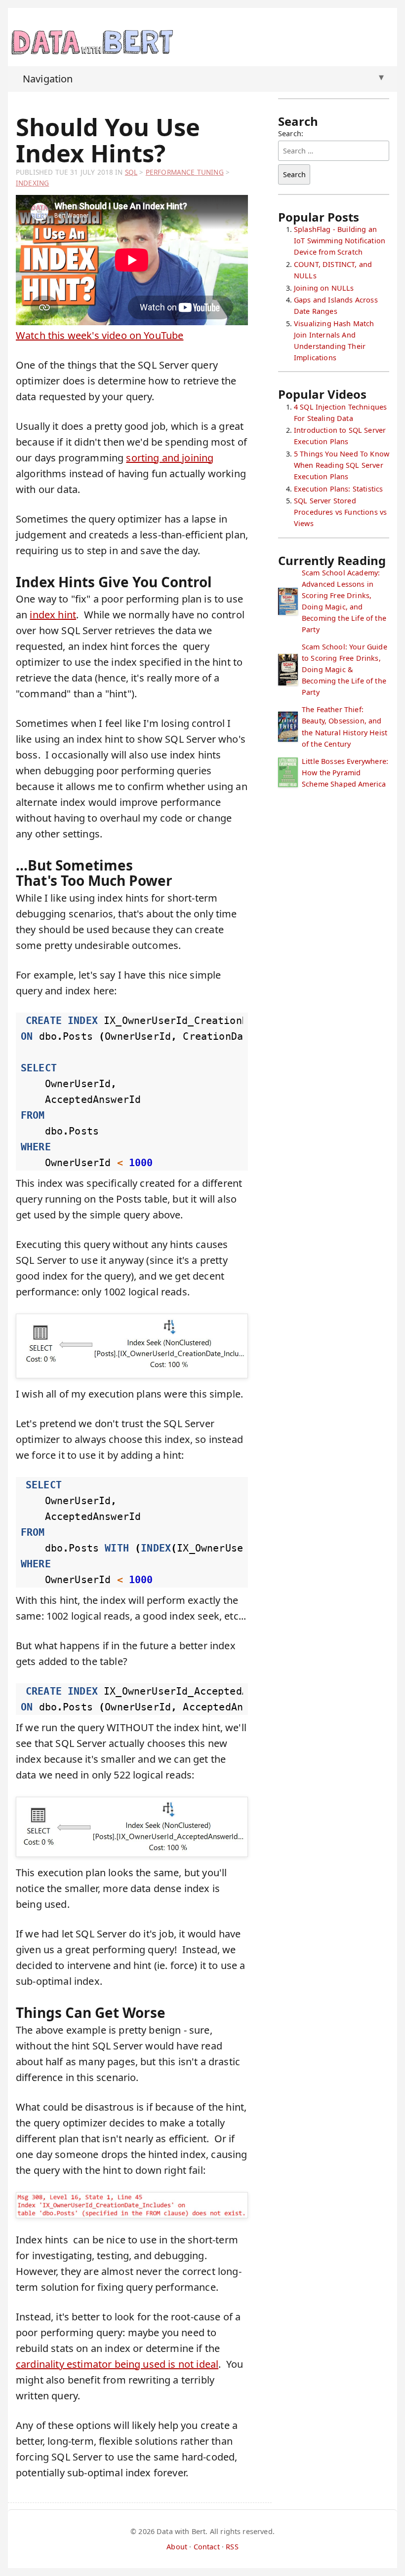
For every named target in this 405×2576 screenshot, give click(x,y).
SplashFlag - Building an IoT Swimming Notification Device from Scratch (340, 241)
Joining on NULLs (324, 288)
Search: (291, 133)
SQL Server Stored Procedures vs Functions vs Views (340, 512)
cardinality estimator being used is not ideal (117, 2364)
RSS (232, 2547)
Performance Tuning (185, 172)
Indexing (32, 183)
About (177, 2547)
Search (294, 174)
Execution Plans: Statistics (338, 489)
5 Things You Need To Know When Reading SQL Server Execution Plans (342, 465)
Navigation (203, 78)
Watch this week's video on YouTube (100, 335)
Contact (207, 2547)
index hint (53, 615)
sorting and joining (170, 458)
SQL (131, 172)
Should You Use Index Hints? (108, 140)
